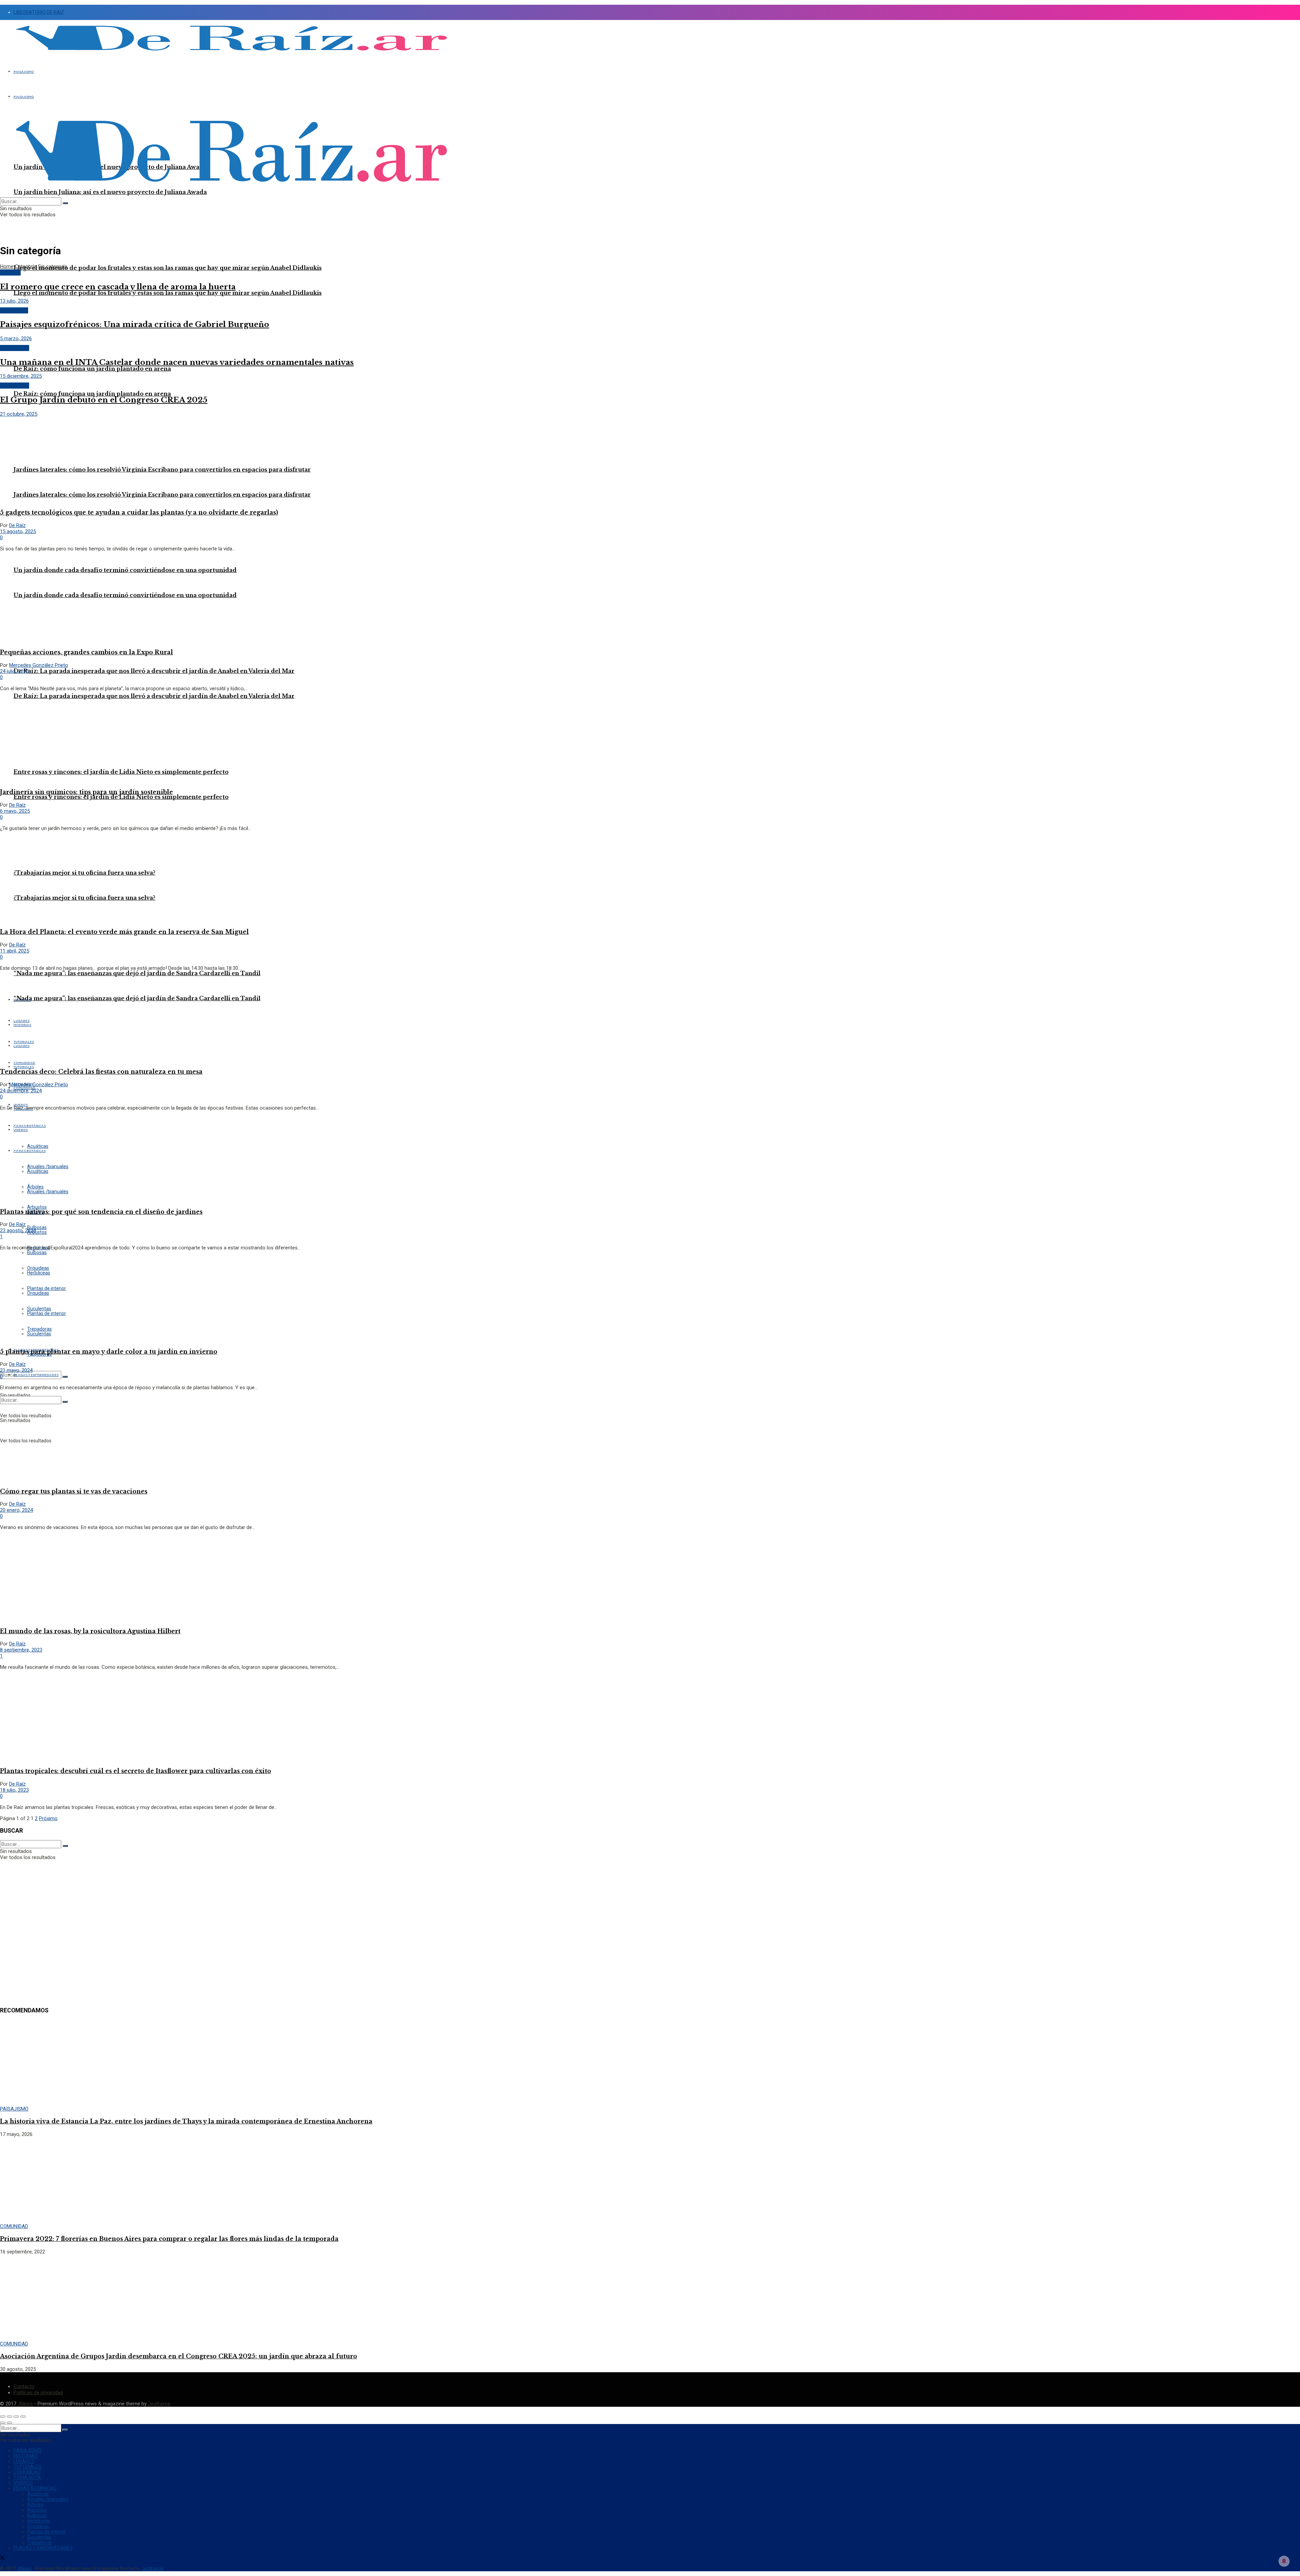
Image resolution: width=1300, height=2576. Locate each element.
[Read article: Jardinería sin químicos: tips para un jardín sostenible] (650, 740)
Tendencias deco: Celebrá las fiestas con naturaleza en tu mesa (101, 1072)
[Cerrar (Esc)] (3, 2417)
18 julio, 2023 (14, 1790)
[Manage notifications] (1284, 2561)
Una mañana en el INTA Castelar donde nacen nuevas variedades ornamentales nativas (177, 362)
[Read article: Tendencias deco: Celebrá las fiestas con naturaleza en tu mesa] (650, 1019)
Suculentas (39, 2537)
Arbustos (37, 1232)
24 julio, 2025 (14, 671)
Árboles (35, 2505)
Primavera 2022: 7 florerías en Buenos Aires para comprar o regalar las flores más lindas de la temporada (169, 2239)
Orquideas (38, 2526)
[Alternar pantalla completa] (16, 2417)
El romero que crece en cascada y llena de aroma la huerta (118, 287)
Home (7, 266)
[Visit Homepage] (231, 54)
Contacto (24, 2386)
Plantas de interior (47, 2532)
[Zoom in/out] (23, 2417)
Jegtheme (159, 2404)
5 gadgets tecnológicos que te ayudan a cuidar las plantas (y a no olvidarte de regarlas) (139, 512)
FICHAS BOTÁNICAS (35, 2488)
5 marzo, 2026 (16, 339)
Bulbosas (37, 1252)
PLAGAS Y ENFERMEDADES (36, 1375)
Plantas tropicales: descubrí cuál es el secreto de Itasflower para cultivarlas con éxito (136, 1771)
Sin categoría (52, 266)
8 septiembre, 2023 (21, 1650)
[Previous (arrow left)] (3, 2423)
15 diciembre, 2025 (21, 376)
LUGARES (24, 2461)
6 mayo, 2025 (15, 811)
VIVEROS (23, 2483)
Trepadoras (39, 2542)
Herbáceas (39, 2521)
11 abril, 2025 (15, 951)
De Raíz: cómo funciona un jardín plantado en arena (92, 394)
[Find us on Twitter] (2, 2558)
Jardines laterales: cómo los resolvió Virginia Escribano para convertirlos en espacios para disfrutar (162, 470)
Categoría (26, 266)
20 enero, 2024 (16, 1510)
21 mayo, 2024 (16, 1370)
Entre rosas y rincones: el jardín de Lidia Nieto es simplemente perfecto (121, 797)
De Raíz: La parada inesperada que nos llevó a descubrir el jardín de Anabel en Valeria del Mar (154, 671)
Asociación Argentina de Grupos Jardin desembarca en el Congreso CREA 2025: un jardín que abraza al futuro (179, 2356)
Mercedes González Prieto (39, 665)
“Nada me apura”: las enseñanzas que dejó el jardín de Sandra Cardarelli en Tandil (137, 973)
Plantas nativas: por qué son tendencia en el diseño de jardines (101, 1212)
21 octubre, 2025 (19, 414)
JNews (25, 2404)
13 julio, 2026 (14, 301)
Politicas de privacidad (38, 2393)
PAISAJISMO (24, 72)
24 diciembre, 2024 (21, 1091)
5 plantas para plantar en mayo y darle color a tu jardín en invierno (109, 1352)
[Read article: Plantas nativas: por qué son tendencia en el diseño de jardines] (650, 1159)
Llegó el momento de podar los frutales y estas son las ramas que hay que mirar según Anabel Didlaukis (168, 268)
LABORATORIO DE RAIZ (39, 12)
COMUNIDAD (14, 310)
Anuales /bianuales (48, 2499)
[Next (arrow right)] (9, 2423)
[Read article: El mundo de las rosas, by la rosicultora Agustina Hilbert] (650, 1578)
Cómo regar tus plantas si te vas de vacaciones (74, 1491)
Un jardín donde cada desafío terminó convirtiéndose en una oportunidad (125, 595)
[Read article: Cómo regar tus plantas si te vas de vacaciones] (650, 1439)
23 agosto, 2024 (18, 1230)
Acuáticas (38, 2494)
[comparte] (9, 2417)
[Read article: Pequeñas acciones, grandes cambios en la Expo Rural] (650, 600)
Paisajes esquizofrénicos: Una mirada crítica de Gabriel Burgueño (135, 324)
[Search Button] (65, 1377)
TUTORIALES (24, 1067)
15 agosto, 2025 (18, 531)
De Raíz (17, 525)
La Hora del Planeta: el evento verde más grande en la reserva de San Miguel (124, 932)
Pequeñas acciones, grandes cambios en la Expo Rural (86, 652)
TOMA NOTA (27, 2477)
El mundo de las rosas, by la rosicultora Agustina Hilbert (90, 1631)
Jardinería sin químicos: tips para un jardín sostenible (86, 792)
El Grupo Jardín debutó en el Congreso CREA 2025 (104, 400)
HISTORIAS (26, 2456)
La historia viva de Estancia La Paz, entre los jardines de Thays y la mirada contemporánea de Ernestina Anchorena (186, 2121)
